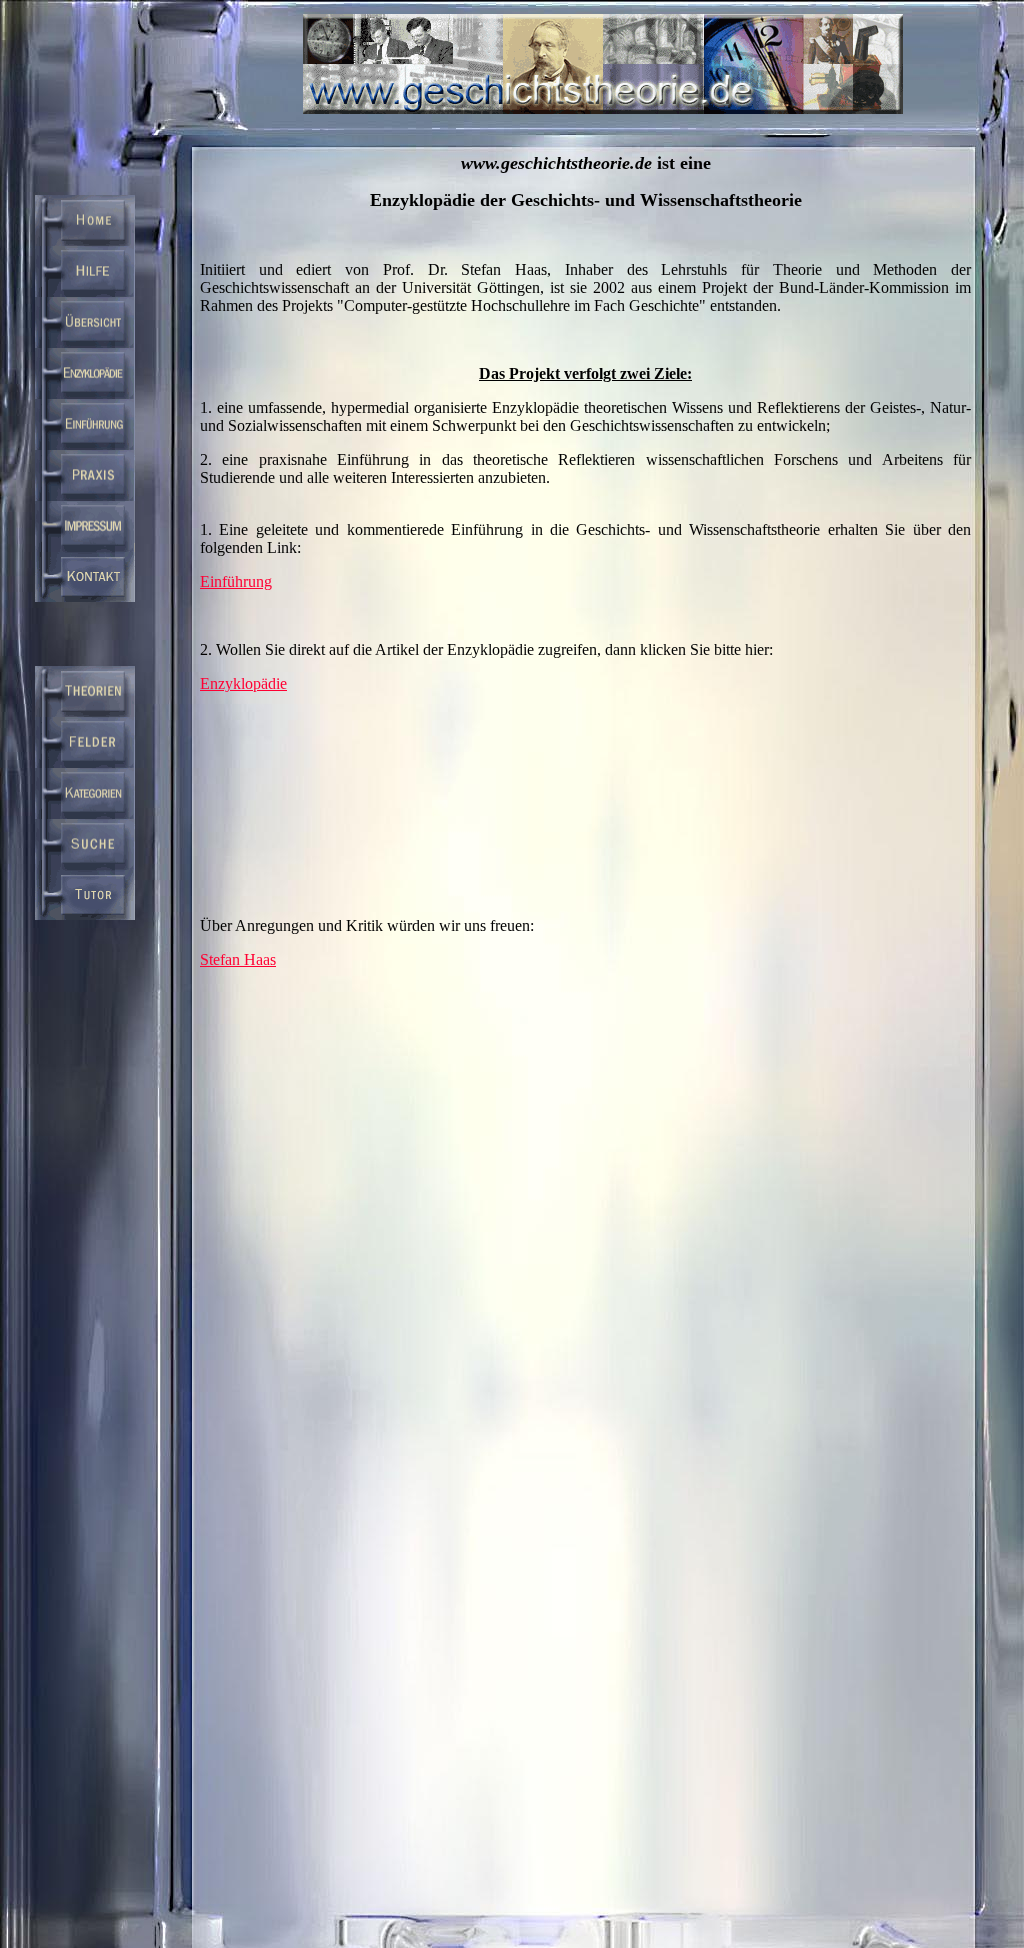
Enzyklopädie (243, 683)
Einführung (236, 581)
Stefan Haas (238, 959)
